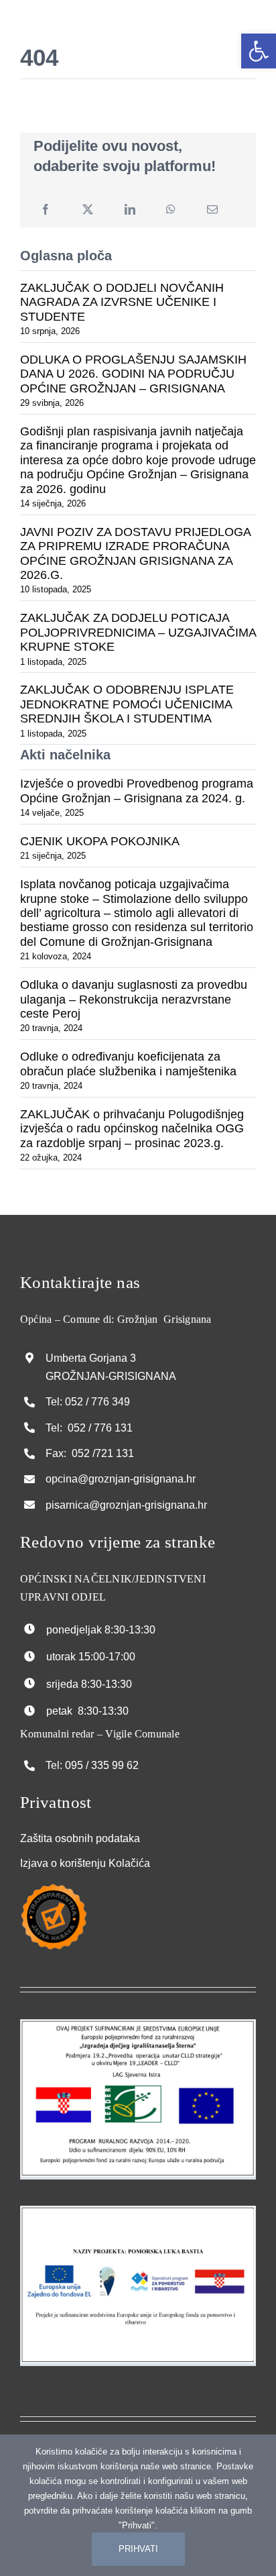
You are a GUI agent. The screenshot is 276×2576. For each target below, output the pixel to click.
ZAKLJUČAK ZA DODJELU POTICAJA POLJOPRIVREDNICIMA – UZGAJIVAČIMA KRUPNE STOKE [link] (138, 632)
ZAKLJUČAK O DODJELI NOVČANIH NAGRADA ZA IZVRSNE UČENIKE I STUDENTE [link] (122, 302)
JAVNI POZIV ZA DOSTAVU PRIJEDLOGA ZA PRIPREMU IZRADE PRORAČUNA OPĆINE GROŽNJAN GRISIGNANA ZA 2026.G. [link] (135, 553)
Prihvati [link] (138, 2549)
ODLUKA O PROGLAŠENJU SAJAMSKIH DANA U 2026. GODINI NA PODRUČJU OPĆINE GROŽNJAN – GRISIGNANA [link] (133, 374)
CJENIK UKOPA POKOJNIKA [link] (100, 841)
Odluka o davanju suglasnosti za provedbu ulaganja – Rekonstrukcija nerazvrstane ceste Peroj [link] (134, 999)
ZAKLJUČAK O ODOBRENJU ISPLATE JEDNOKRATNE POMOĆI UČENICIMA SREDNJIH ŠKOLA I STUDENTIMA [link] (127, 704)
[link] (259, 51)
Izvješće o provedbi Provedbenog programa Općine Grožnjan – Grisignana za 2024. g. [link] (137, 791)
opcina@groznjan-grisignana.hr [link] (121, 1479)
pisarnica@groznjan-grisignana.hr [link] (126, 1505)
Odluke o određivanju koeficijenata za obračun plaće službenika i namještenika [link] (128, 1064)
